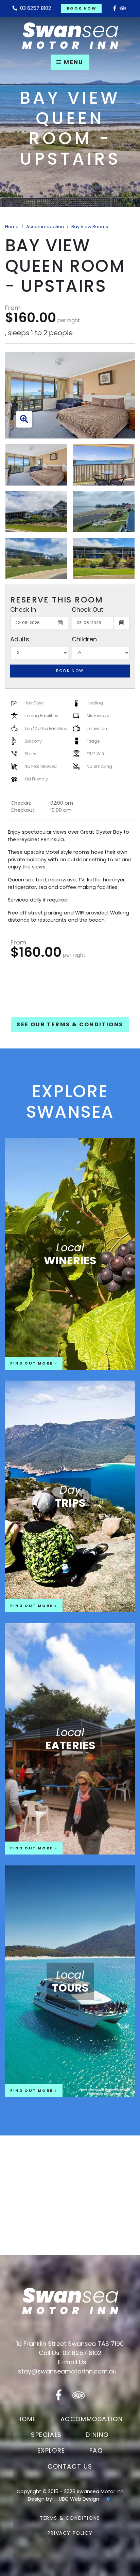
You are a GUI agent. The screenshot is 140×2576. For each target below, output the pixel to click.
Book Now (82, 8)
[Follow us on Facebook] (115, 8)
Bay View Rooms (90, 227)
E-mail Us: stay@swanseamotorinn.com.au (67, 2367)
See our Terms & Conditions (70, 1024)
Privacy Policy (70, 2533)
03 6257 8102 (34, 8)
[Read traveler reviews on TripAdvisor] (123, 8)
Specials (46, 2435)
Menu (73, 62)
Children (84, 639)
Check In (23, 609)
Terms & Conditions (70, 2518)
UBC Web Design (79, 2499)
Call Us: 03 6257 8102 (70, 2353)
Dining (97, 2435)
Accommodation (45, 227)
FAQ (96, 2450)
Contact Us (70, 2466)
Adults (20, 639)
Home (12, 227)
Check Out (87, 609)
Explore (51, 2450)
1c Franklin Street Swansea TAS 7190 (70, 2344)
